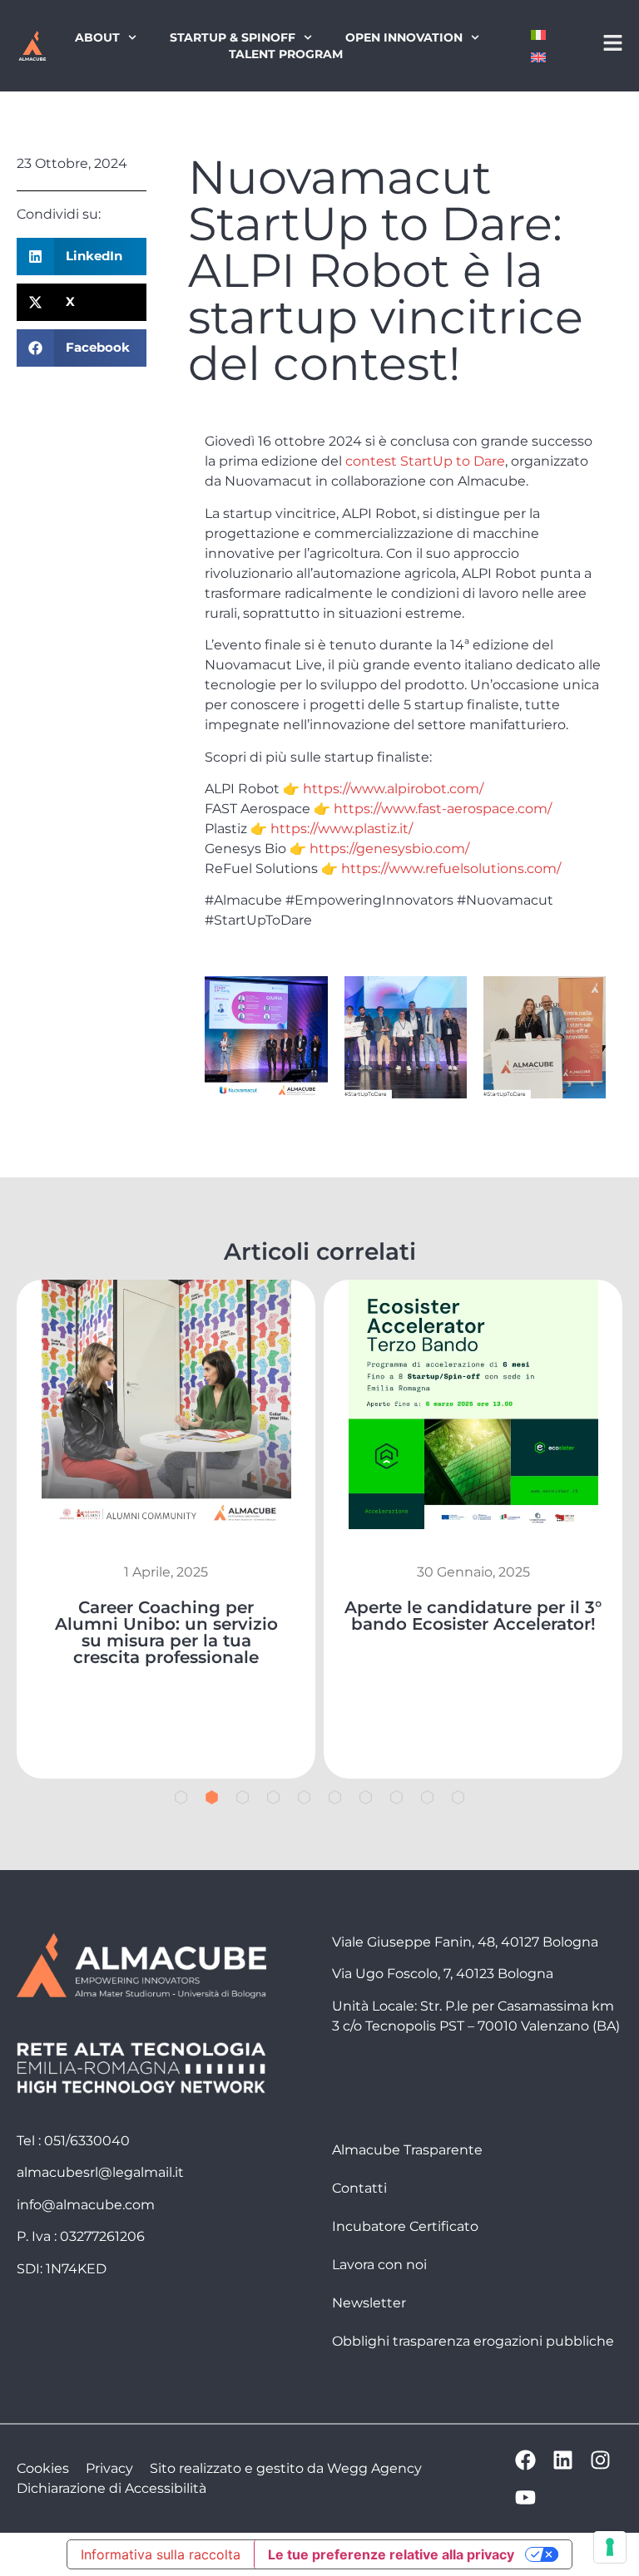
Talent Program (286, 54)
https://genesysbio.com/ (388, 849)
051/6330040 (87, 2141)
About (97, 37)
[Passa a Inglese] (538, 57)
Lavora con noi (379, 2265)
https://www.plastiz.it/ (342, 829)
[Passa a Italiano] (538, 35)
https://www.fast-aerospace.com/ (443, 809)
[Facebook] (525, 2460)
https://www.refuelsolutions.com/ (451, 869)
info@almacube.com (86, 2205)
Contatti (359, 2188)
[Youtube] (525, 2497)
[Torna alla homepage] (32, 46)
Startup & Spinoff (233, 37)
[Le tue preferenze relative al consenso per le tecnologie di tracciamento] (610, 2547)
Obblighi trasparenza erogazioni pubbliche (473, 2341)
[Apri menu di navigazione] (613, 43)
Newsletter (369, 2303)
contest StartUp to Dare (425, 461)
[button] (82, 257)
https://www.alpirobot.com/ (393, 789)
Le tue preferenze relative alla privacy (391, 2554)
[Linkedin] (563, 2460)
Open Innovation (404, 37)
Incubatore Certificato (405, 2226)
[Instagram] (600, 2460)
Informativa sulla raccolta (161, 2554)
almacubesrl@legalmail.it (100, 2172)
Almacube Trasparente (407, 2150)
